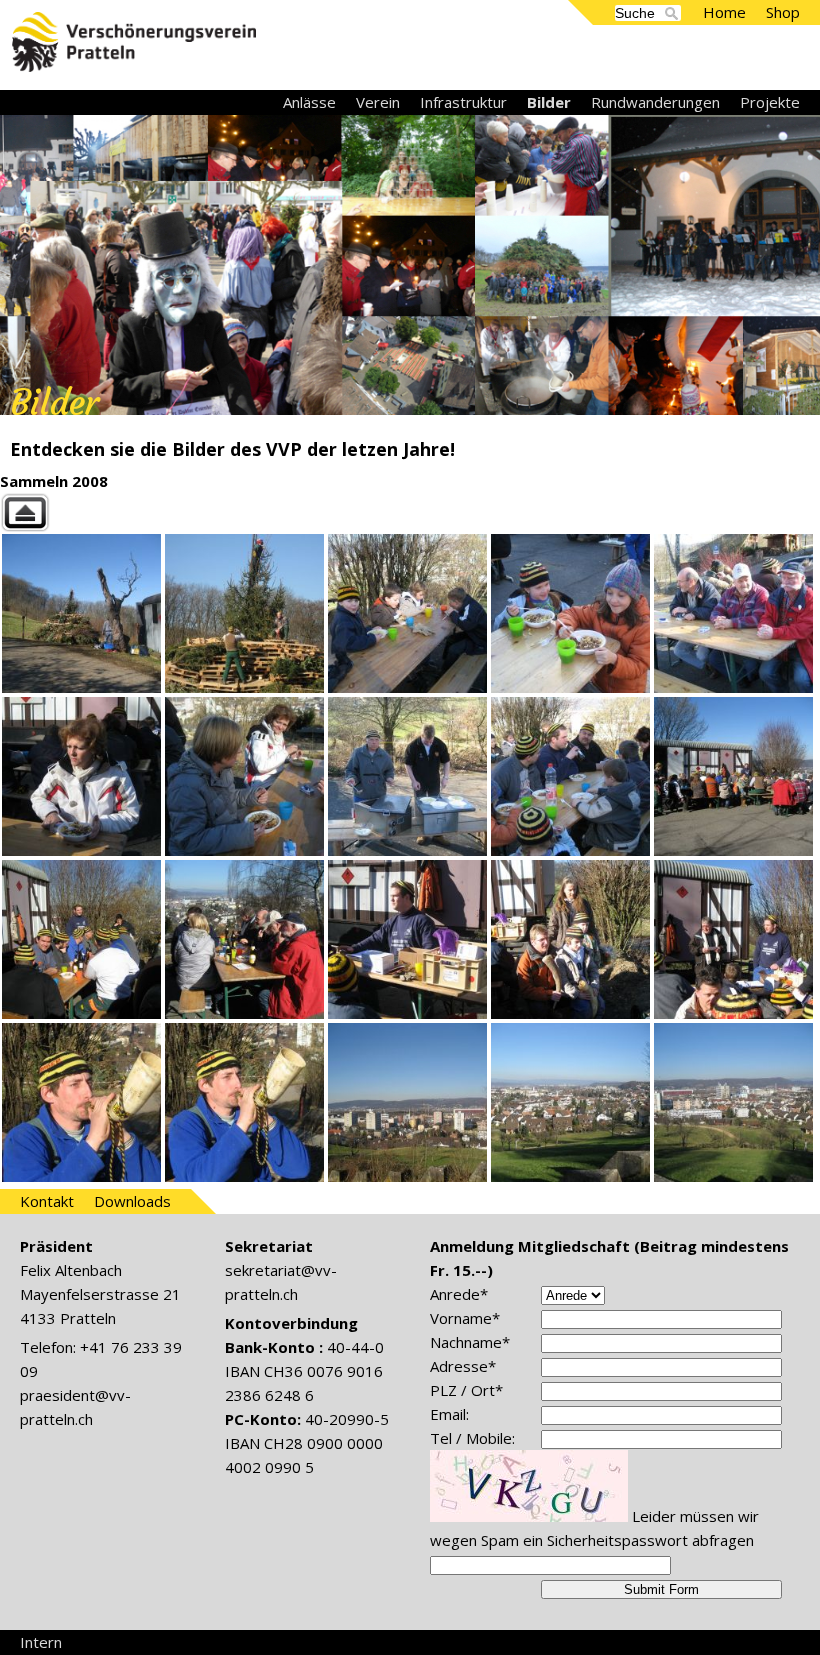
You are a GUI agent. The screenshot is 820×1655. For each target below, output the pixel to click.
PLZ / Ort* (466, 1390)
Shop (783, 12)
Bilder (549, 102)
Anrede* (459, 1294)
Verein (378, 102)
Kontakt (47, 1201)
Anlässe (309, 102)
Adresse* (463, 1366)
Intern (41, 1642)
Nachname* (470, 1342)
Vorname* (465, 1318)
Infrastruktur (463, 102)
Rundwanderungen (655, 102)
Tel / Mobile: (472, 1438)
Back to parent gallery (410, 512)
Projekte (770, 102)
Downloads (132, 1201)
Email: (449, 1414)
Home (724, 12)
